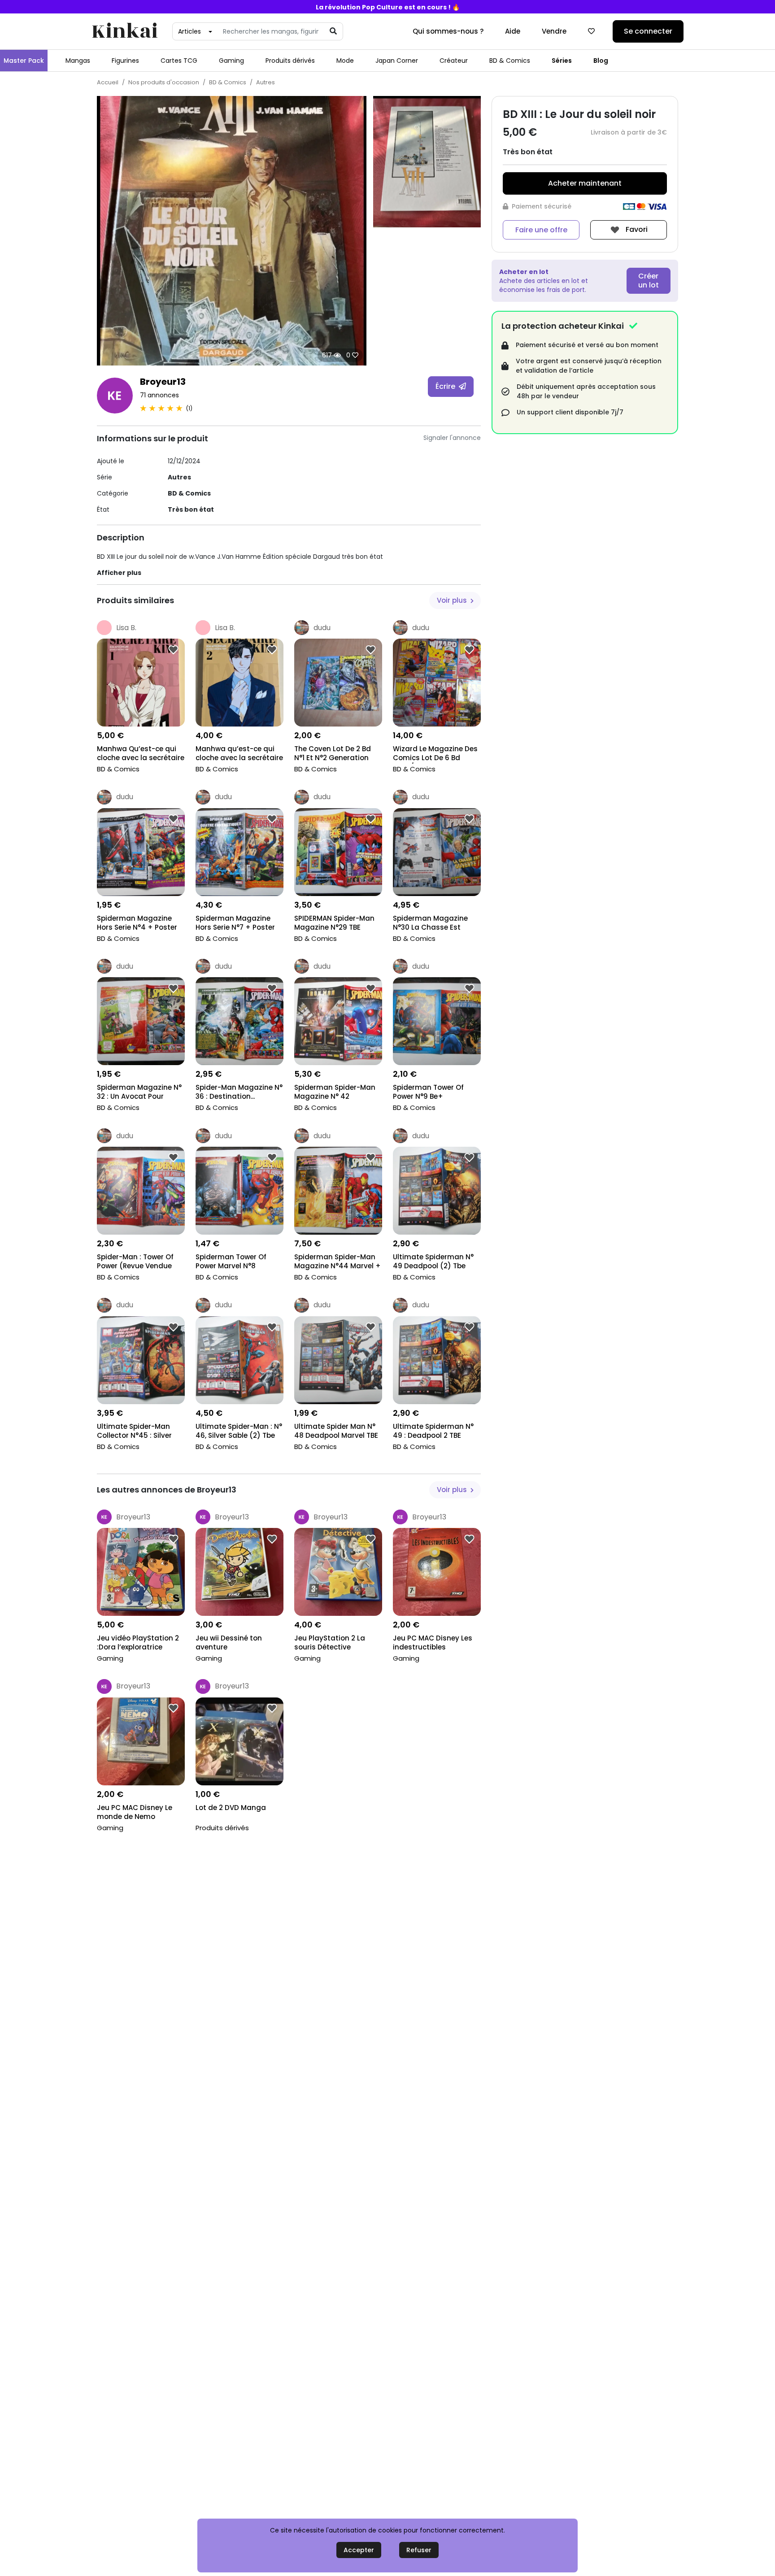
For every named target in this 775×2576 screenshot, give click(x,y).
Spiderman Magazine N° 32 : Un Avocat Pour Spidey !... (139, 1093)
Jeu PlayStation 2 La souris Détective (330, 1643)
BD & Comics (510, 61)
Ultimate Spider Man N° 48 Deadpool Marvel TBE (336, 1431)
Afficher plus (119, 573)
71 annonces (159, 395)
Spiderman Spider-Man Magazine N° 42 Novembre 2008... (335, 1093)
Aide (513, 31)
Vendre (554, 31)
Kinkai (125, 32)
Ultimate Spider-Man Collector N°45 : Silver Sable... (134, 1432)
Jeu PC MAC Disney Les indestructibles (433, 1643)
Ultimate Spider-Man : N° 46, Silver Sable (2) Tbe (239, 1431)
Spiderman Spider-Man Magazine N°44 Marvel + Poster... (337, 1262)
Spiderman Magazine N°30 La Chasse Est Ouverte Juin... (430, 924)
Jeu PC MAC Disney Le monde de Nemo (135, 1812)
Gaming (231, 61)
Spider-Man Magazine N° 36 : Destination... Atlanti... (239, 1093)
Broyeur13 (163, 382)
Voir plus (453, 600)
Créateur (454, 61)
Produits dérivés (290, 61)
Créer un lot (649, 281)
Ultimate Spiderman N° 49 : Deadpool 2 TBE (433, 1431)
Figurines (125, 61)
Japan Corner (397, 61)
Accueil (108, 82)
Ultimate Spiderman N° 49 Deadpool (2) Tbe (433, 1262)
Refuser (419, 2550)
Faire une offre (541, 230)
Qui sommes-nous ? (448, 31)
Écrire (446, 386)
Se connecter (648, 31)
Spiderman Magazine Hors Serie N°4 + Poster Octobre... (137, 924)
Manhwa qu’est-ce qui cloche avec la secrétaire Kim (239, 754)
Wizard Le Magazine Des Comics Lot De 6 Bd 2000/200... (435, 754)
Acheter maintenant (585, 183)
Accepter (359, 2550)
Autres (266, 82)
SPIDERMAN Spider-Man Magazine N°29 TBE (334, 923)
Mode (345, 61)
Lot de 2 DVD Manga (231, 1808)
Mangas (78, 61)
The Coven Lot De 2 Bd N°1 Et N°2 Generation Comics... (333, 754)
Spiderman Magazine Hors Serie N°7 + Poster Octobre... (235, 924)
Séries (562, 61)
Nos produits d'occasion (164, 82)
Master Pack (24, 61)
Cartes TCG (179, 61)
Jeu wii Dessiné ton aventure (229, 1643)
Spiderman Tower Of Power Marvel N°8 (231, 1262)
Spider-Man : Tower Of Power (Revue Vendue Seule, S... (135, 1262)
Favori (636, 229)
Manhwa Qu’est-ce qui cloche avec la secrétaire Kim (141, 754)
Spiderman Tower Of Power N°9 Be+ (428, 1092)
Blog (601, 61)
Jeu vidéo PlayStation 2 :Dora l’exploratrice (138, 1643)
